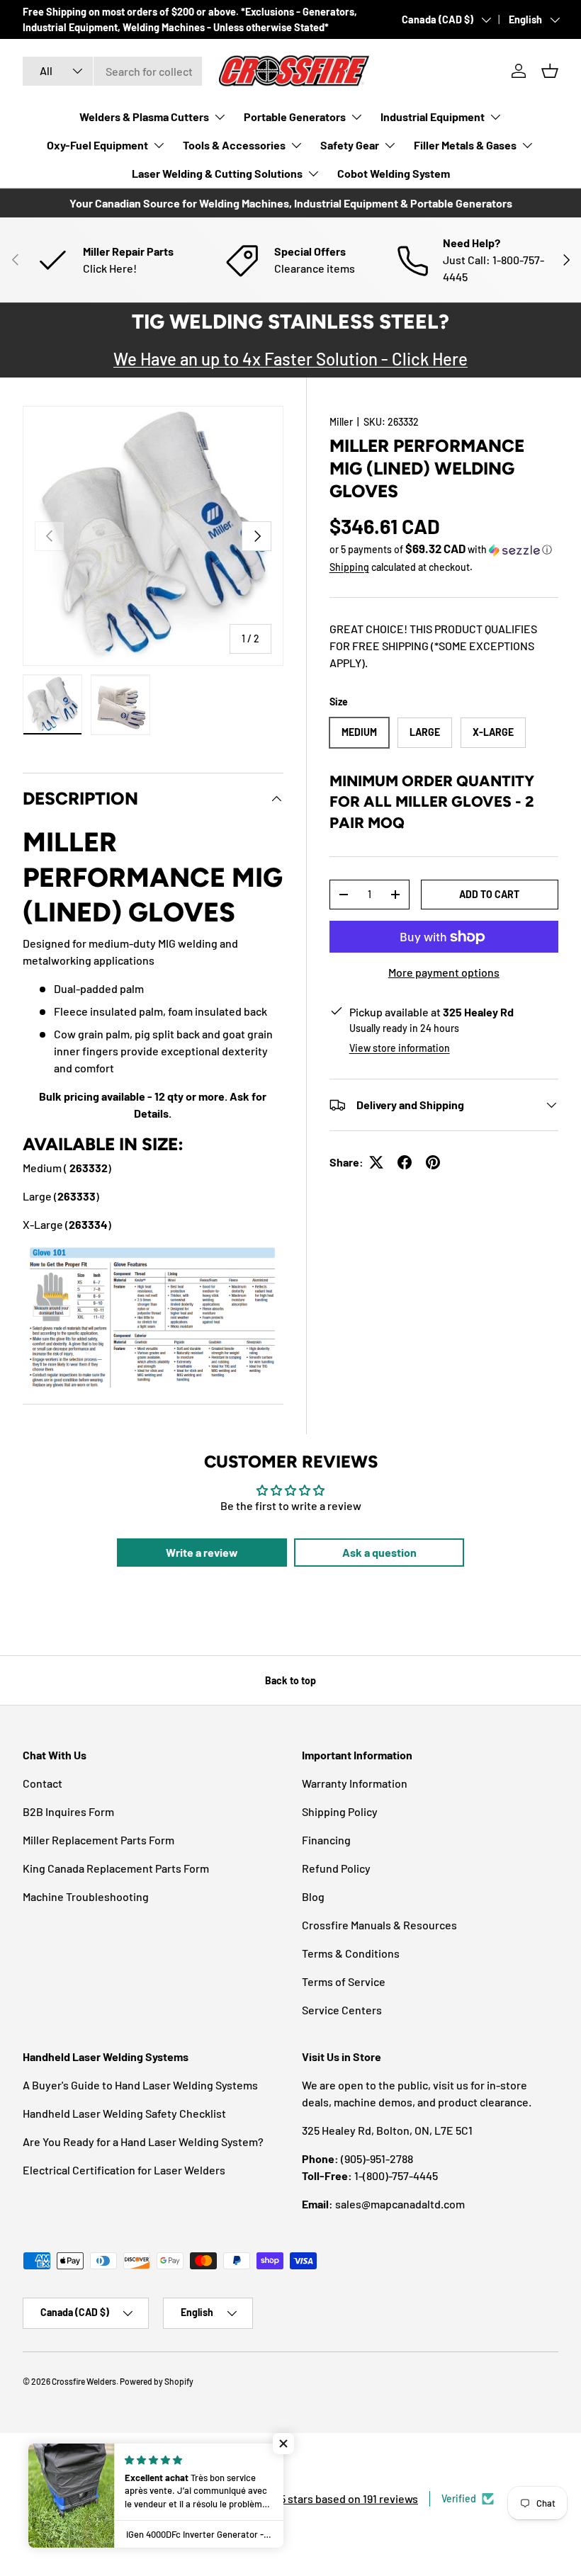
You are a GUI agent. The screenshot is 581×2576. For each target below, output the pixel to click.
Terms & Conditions (351, 1953)
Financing (326, 1840)
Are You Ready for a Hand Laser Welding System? (143, 2141)
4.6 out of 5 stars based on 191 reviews (325, 2498)
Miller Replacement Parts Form (98, 1840)
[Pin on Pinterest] (433, 1162)
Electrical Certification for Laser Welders (124, 2170)
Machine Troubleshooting (86, 1896)
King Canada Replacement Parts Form (116, 1868)
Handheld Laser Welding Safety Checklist (124, 2113)
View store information (400, 1048)
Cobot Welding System (394, 173)
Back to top (290, 1680)
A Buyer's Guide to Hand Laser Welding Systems (140, 2085)
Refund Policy (336, 1868)
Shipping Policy (340, 1811)
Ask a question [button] (379, 1552)
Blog (313, 1896)
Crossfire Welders (84, 2381)
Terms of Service (344, 1981)
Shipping (349, 567)
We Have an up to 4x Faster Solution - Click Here (290, 359)
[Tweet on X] (376, 1162)
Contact (43, 1783)
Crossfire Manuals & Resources (379, 1925)
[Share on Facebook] (405, 1162)
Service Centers (342, 2010)
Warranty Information (355, 1783)
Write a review (202, 1552)
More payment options (444, 972)
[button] (550, 71)
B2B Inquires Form (68, 1811)
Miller (341, 422)
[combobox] (112, 71)
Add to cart (489, 894)
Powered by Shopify (157, 2381)
